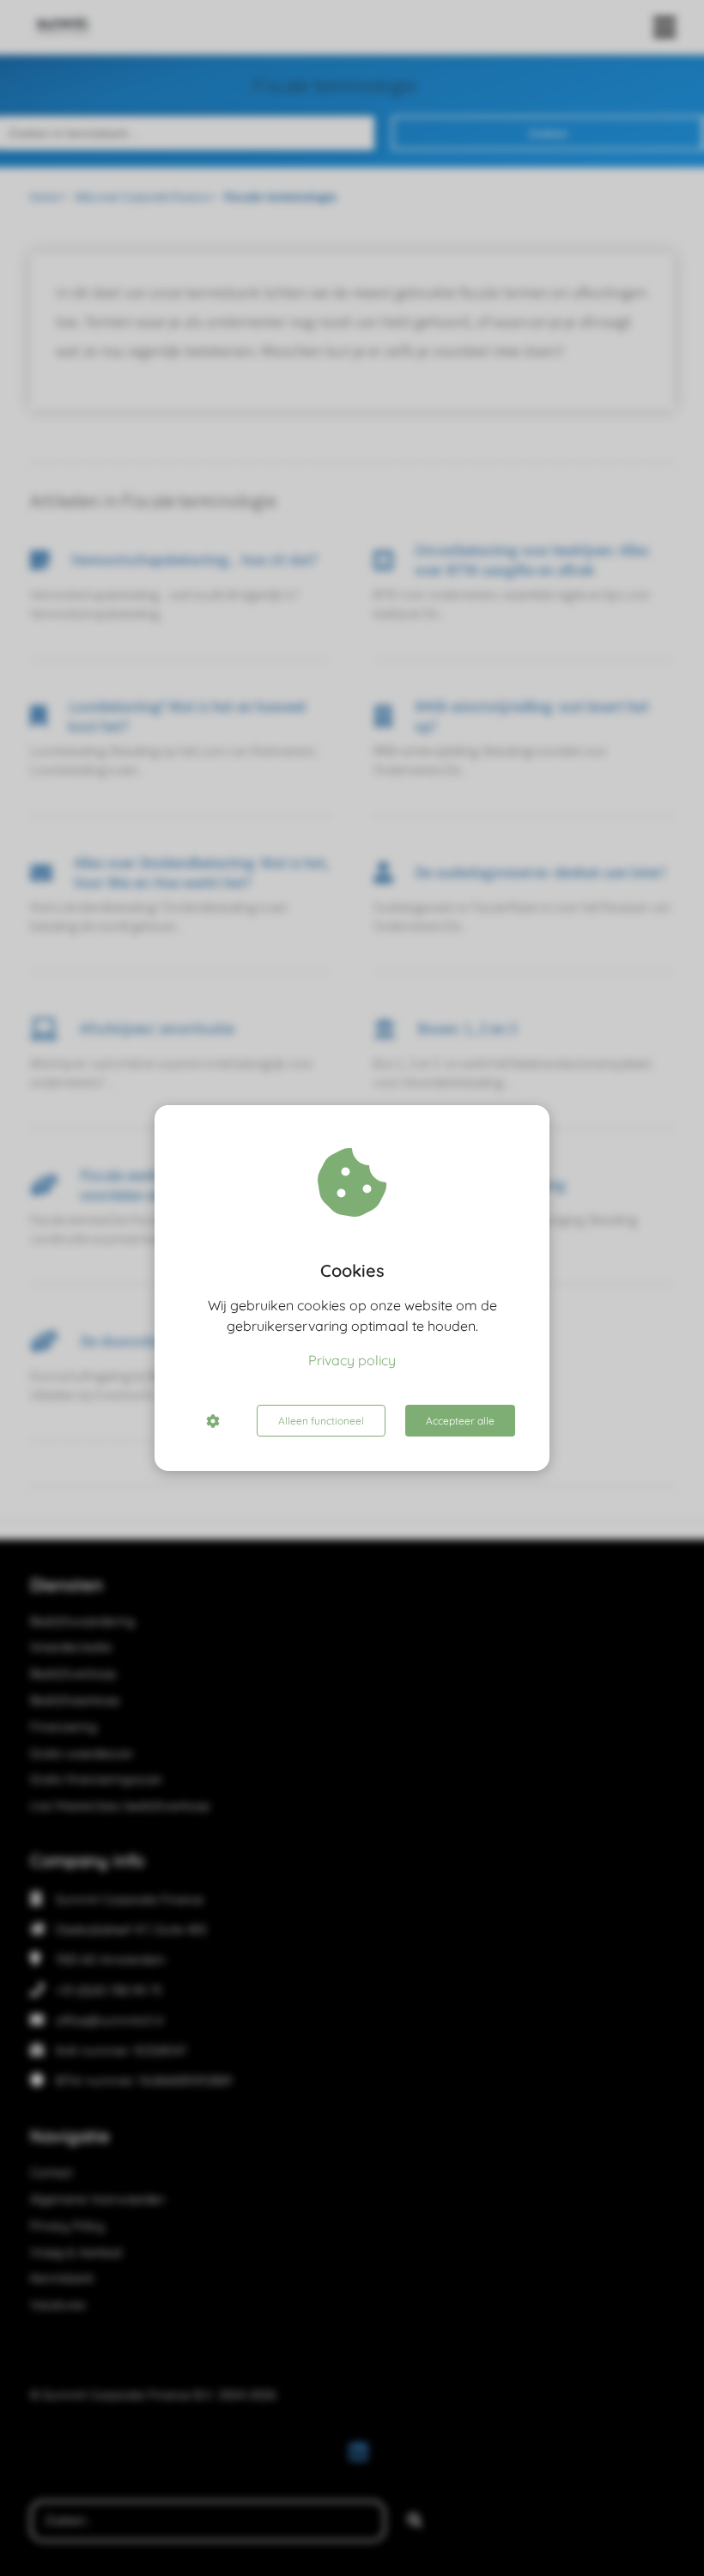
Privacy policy (352, 1360)
